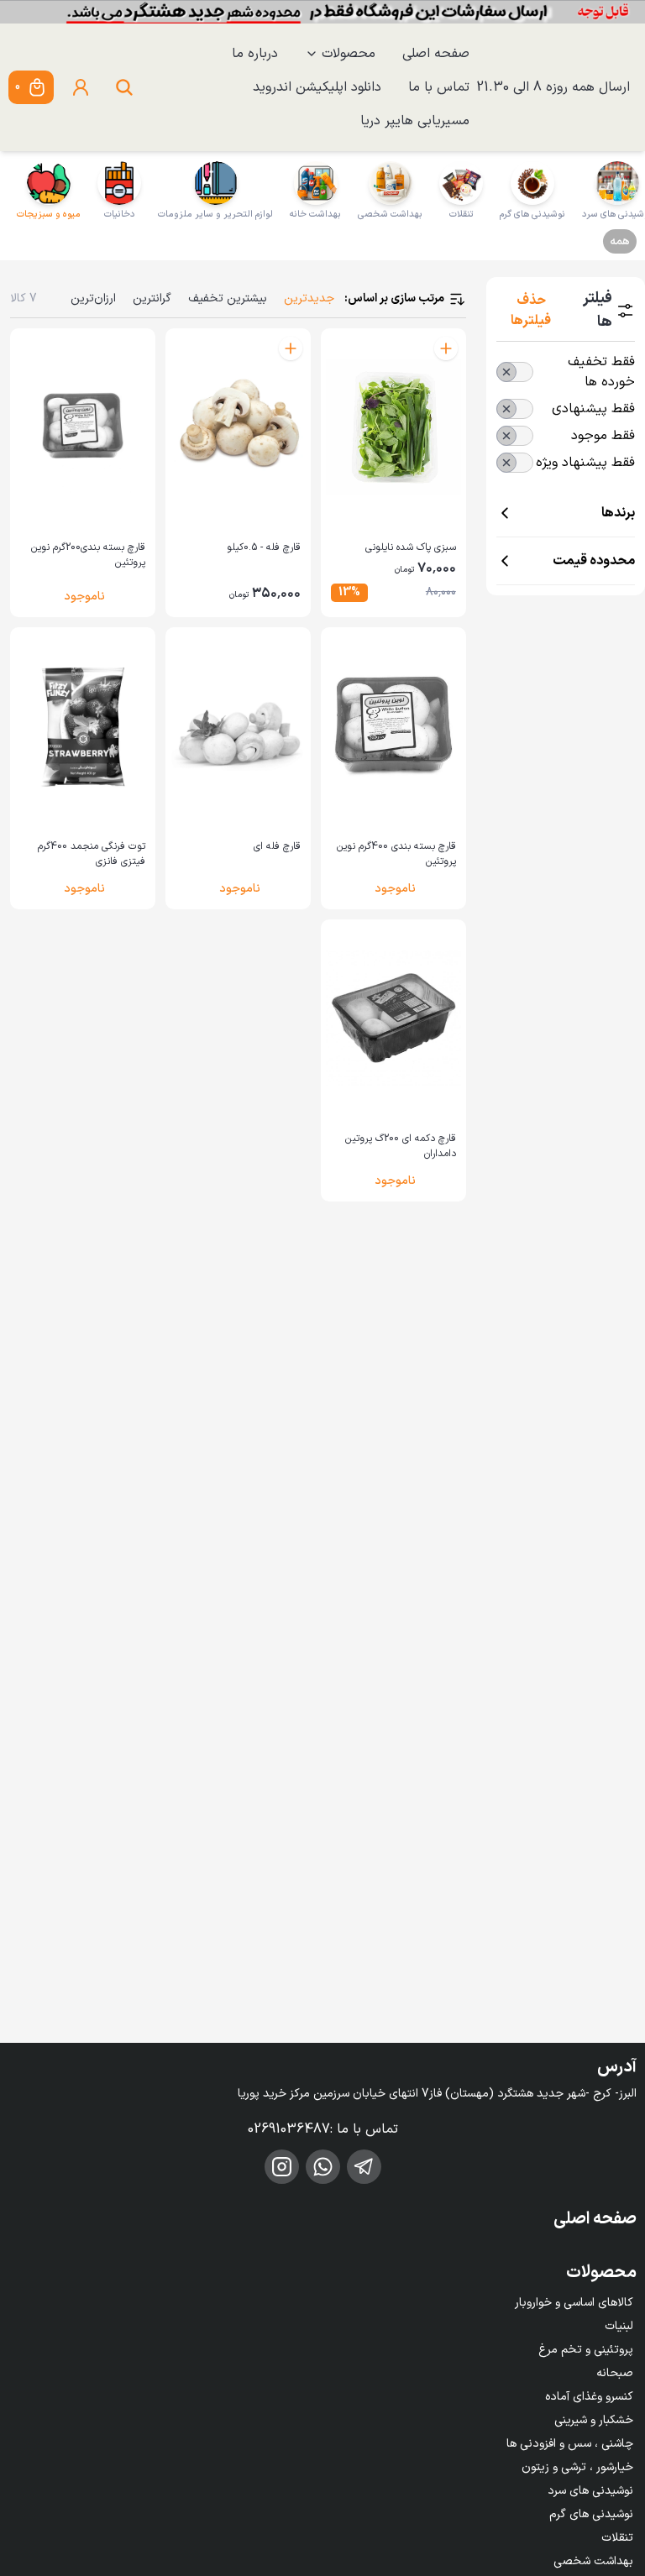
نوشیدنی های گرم (591, 2514)
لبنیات (619, 2326)
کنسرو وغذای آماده (589, 2397)
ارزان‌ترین (93, 298)
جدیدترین (309, 298)
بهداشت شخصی (593, 2561)
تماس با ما (439, 87)
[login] (81, 87)
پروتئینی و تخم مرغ (586, 2350)
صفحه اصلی (436, 54)
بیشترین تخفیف (228, 298)
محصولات (349, 54)
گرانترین (152, 298)
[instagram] (282, 2167)
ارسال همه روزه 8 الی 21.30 (553, 87)
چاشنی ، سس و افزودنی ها (570, 2444)
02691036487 (289, 2129)
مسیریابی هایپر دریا (415, 121)
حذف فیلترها (531, 311)
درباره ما (255, 54)
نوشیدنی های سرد (590, 2491)
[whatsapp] (323, 2167)
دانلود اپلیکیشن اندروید (317, 87)
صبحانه (615, 2373)
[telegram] (364, 2167)
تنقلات (617, 2538)
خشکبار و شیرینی (594, 2420)
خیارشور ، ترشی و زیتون (577, 2467)
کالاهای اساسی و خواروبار (574, 2303)
